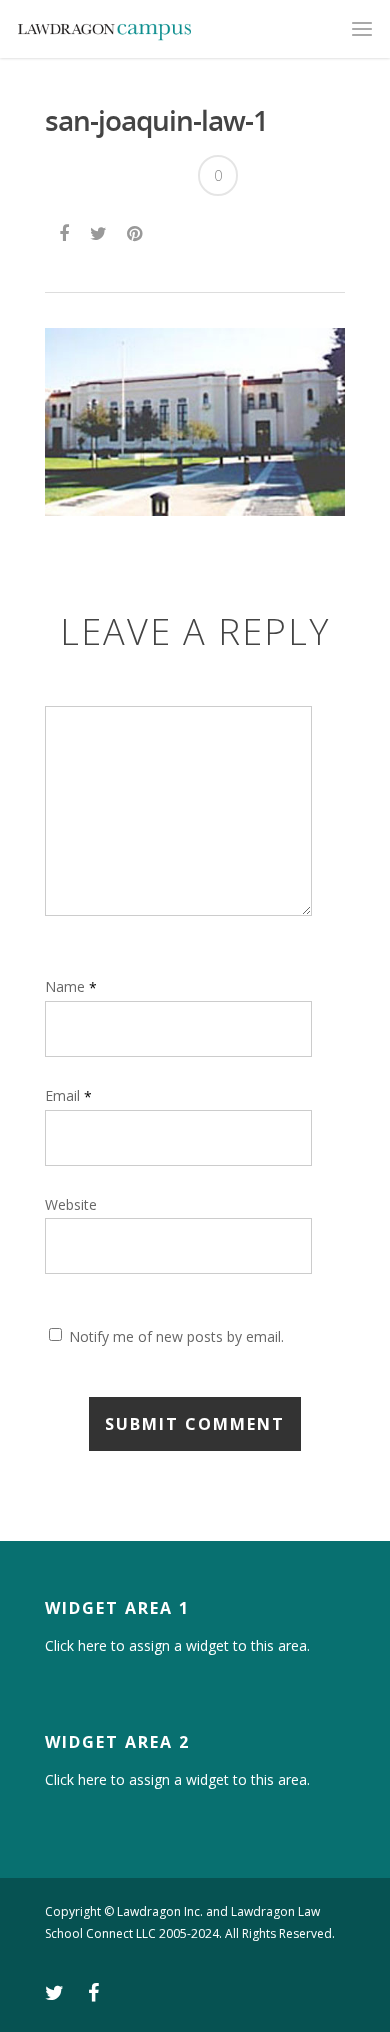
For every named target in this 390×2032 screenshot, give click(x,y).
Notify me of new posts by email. (176, 1336)
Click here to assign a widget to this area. (177, 1646)
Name (71, 986)
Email (68, 1095)
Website (71, 1204)
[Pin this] (136, 231)
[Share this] (65, 231)
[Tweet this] (99, 231)
